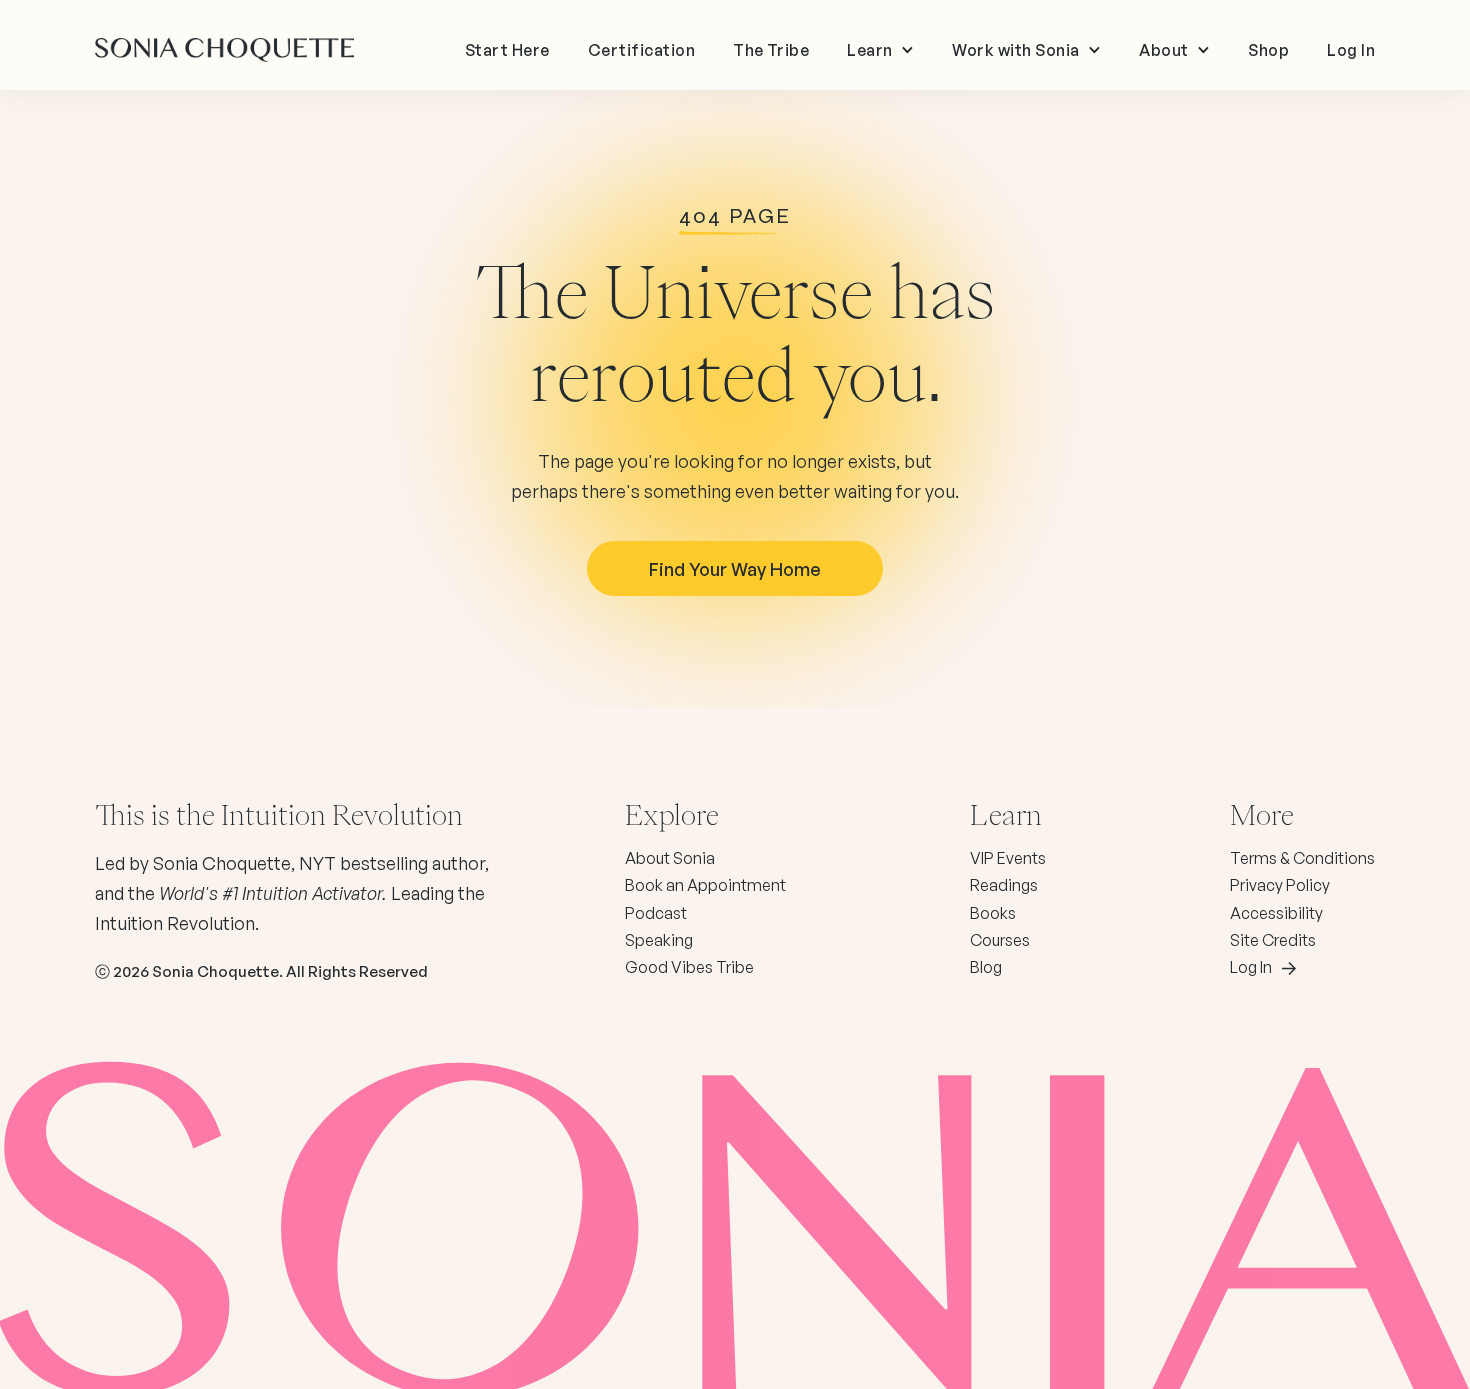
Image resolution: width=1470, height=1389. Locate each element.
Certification (641, 50)
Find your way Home (735, 569)
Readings (1004, 885)
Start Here (507, 50)
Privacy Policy (1280, 885)
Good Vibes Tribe (689, 967)
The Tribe (771, 50)
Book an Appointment (705, 885)
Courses (1000, 940)
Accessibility (1276, 913)
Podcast (656, 913)
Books (993, 913)
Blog (986, 967)
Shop (1268, 50)
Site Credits (1273, 940)
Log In (1351, 50)
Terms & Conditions (1302, 858)
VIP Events (1008, 858)
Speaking (659, 940)
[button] (880, 50)
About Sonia (670, 858)
